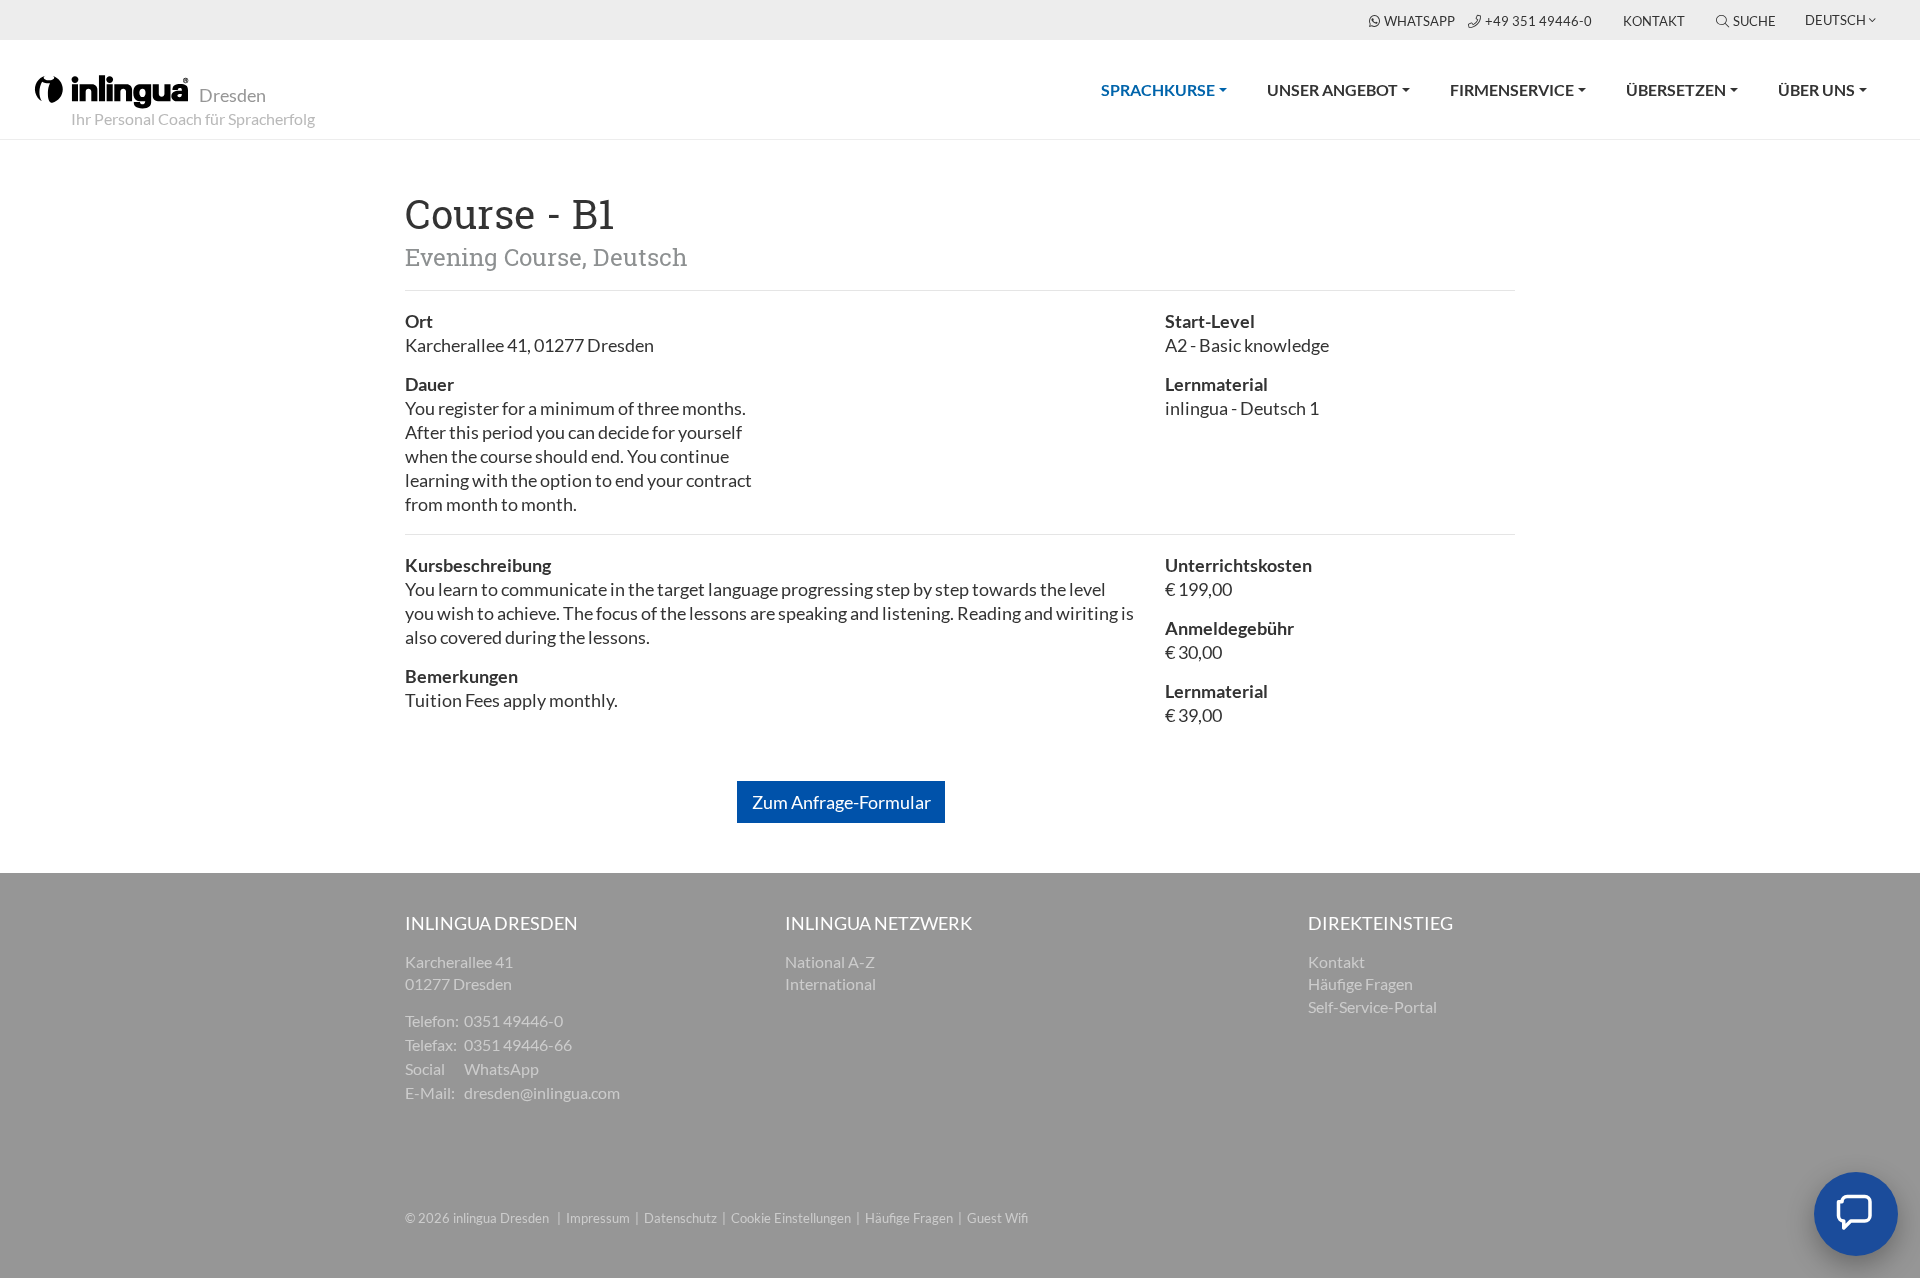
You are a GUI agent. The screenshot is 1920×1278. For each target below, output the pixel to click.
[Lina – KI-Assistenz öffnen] (1856, 1214)
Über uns (1816, 89)
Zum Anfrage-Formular (841, 802)
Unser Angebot (1332, 89)
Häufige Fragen (909, 1218)
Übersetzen (1676, 89)
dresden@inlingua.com (542, 1092)
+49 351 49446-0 (1540, 21)
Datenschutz (680, 1218)
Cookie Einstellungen (791, 1218)
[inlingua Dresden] (111, 90)
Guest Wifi (997, 1218)
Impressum (598, 1218)
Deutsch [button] (1835, 20)
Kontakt (1654, 21)
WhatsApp (1421, 21)
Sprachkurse (1174, 89)
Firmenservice (1512, 89)
